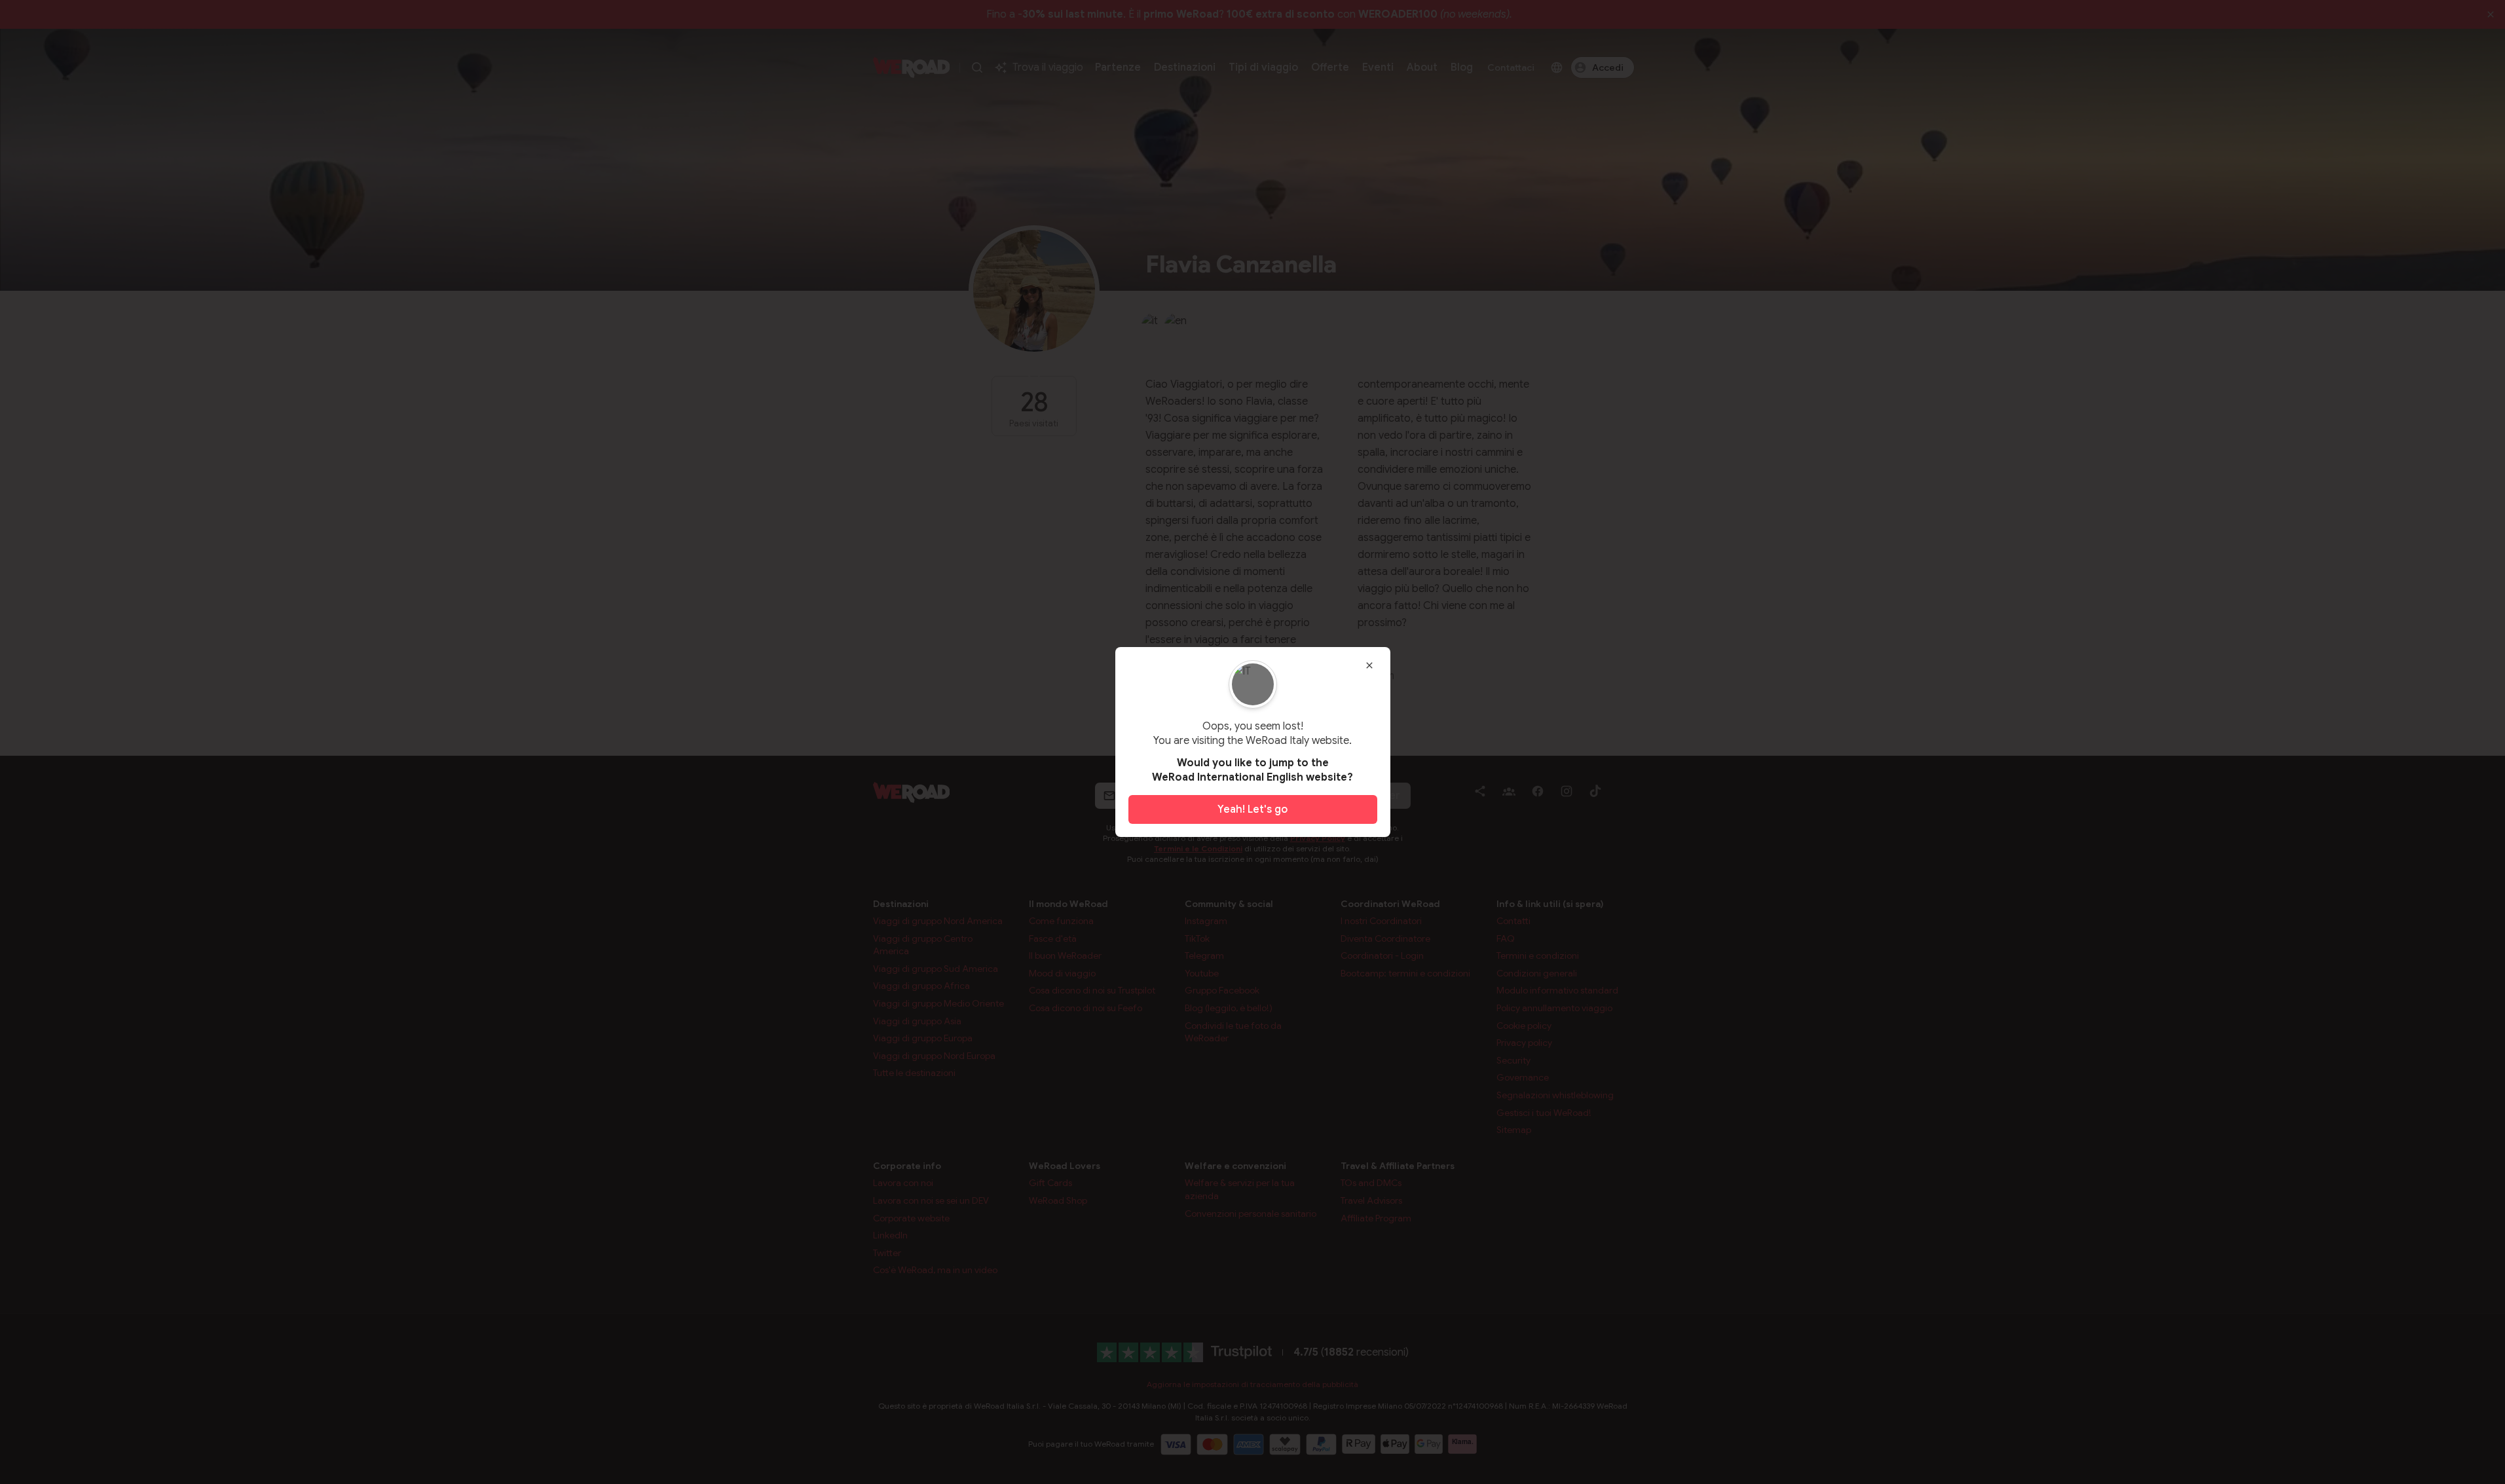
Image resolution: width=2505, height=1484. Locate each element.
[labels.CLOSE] (1369, 665)
